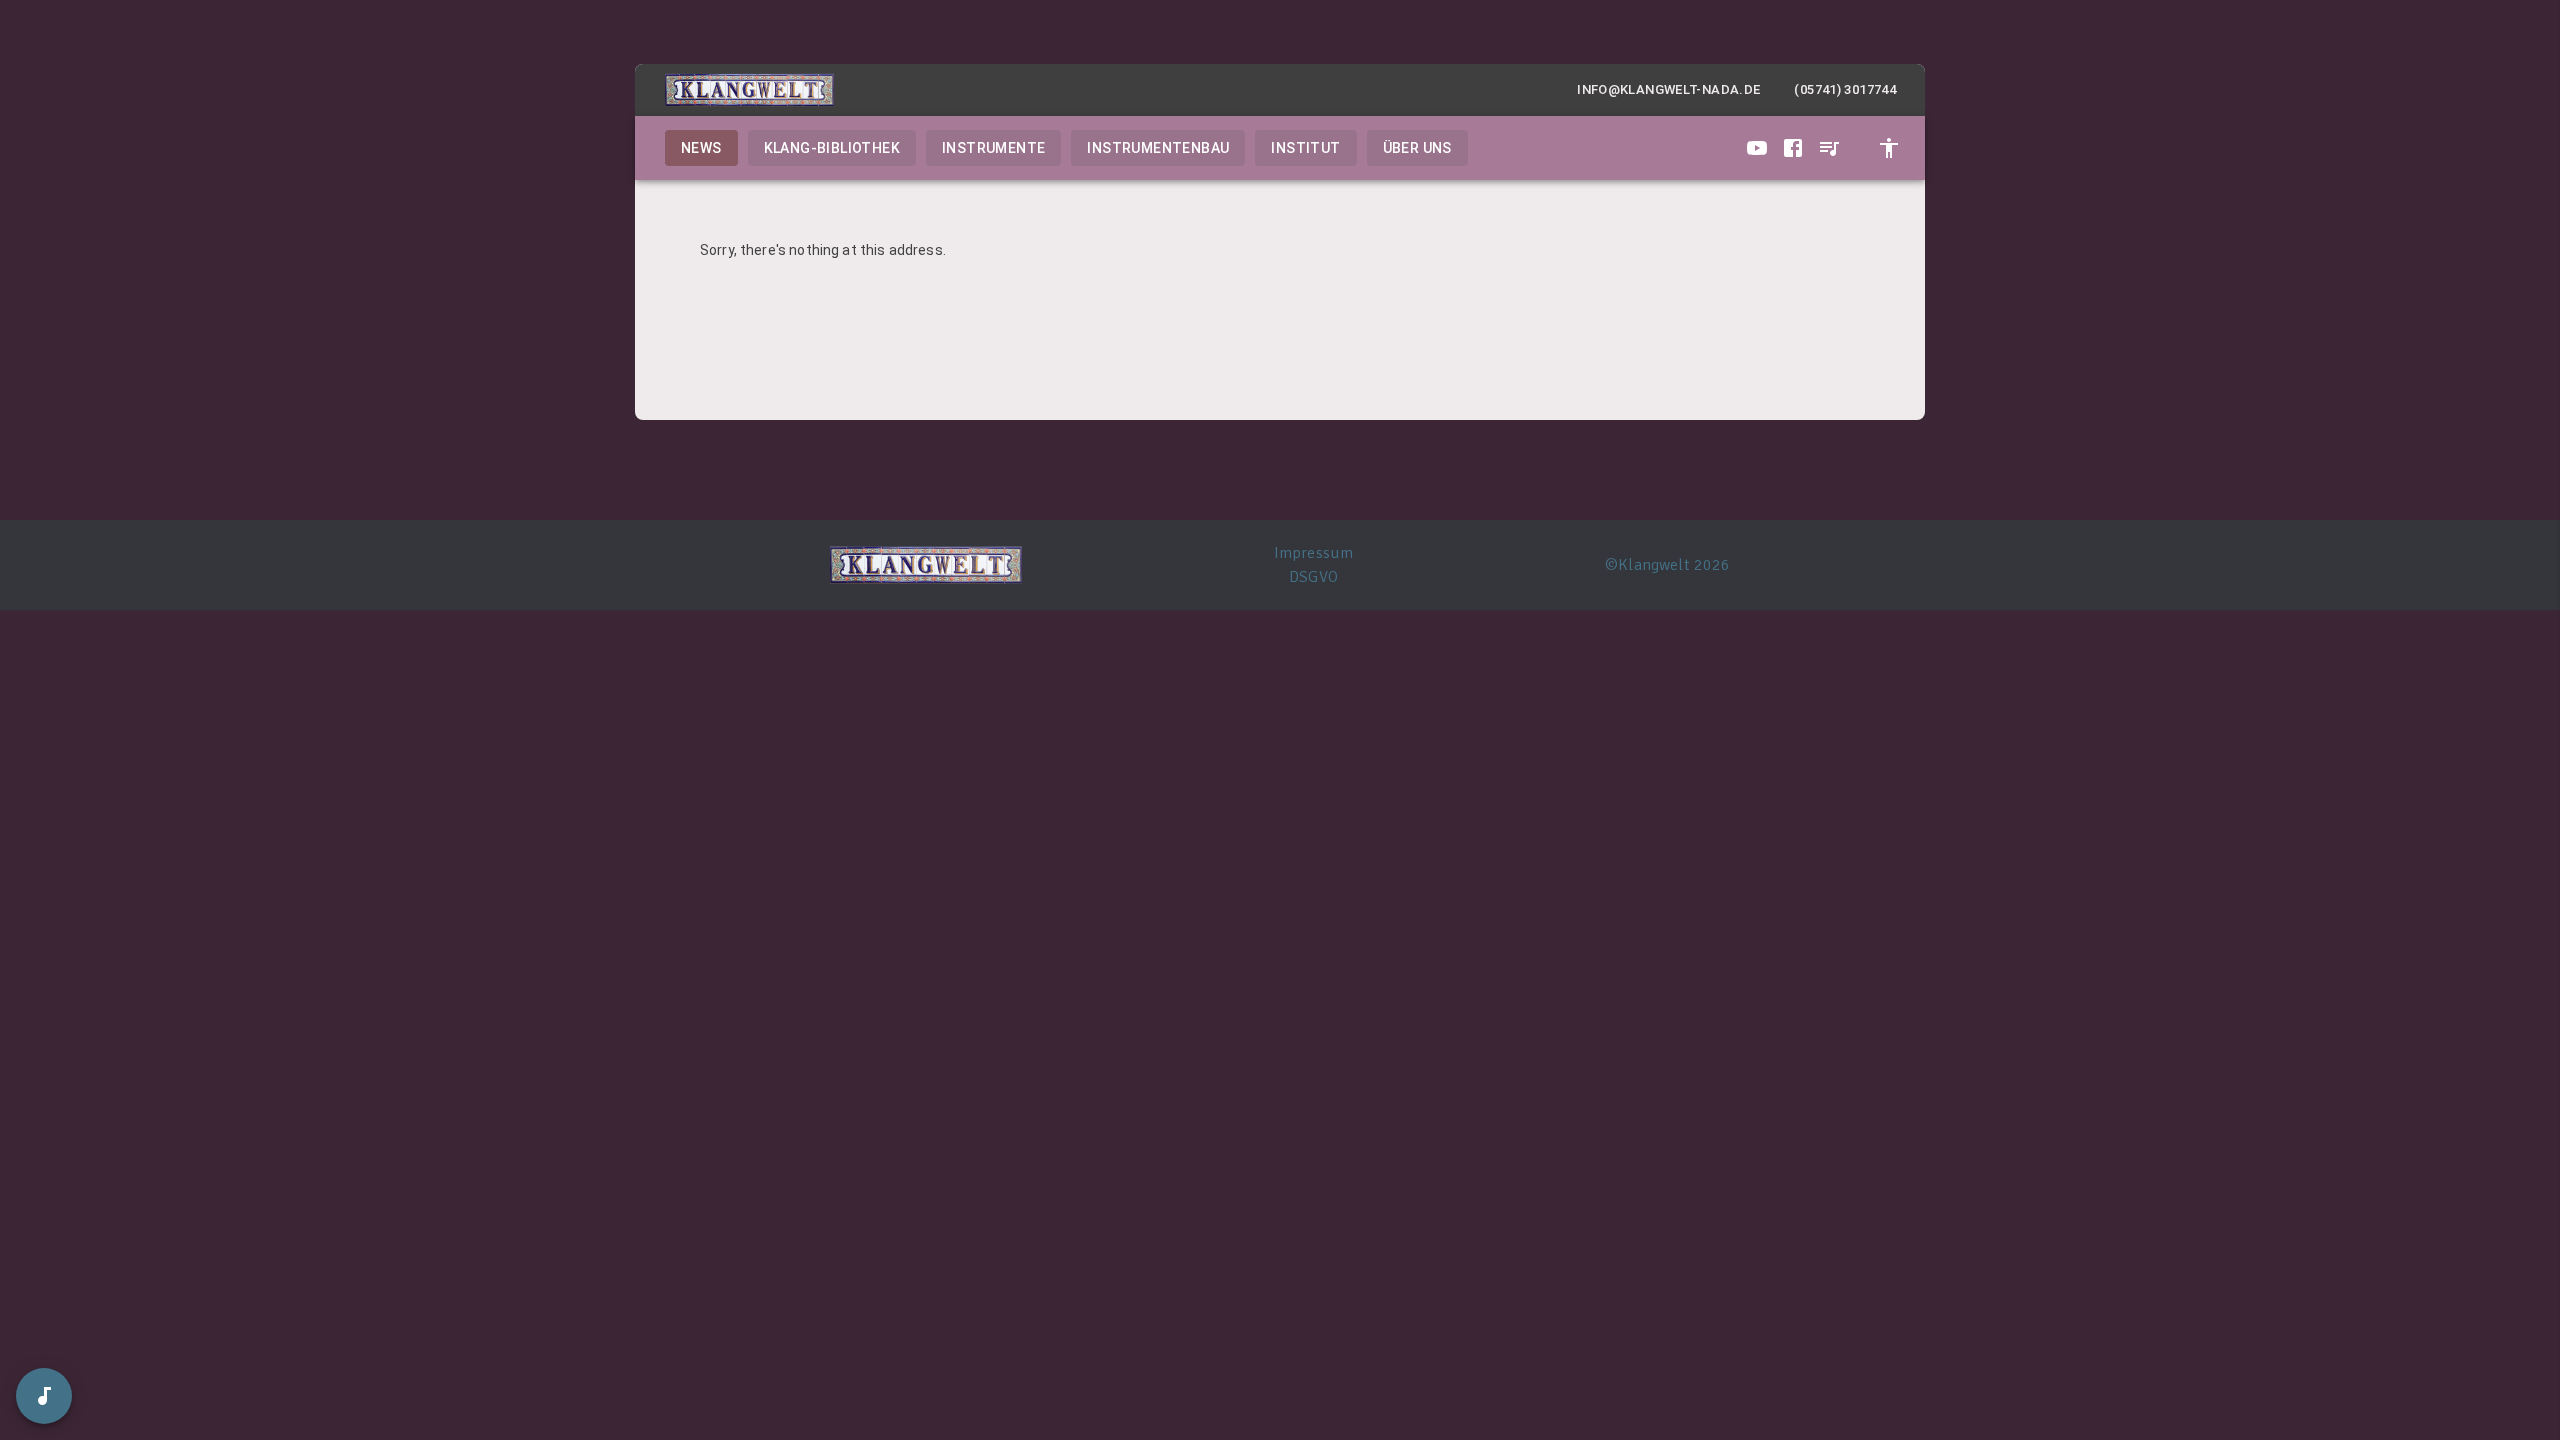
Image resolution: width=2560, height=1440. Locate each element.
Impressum (1313, 553)
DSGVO (1313, 577)
